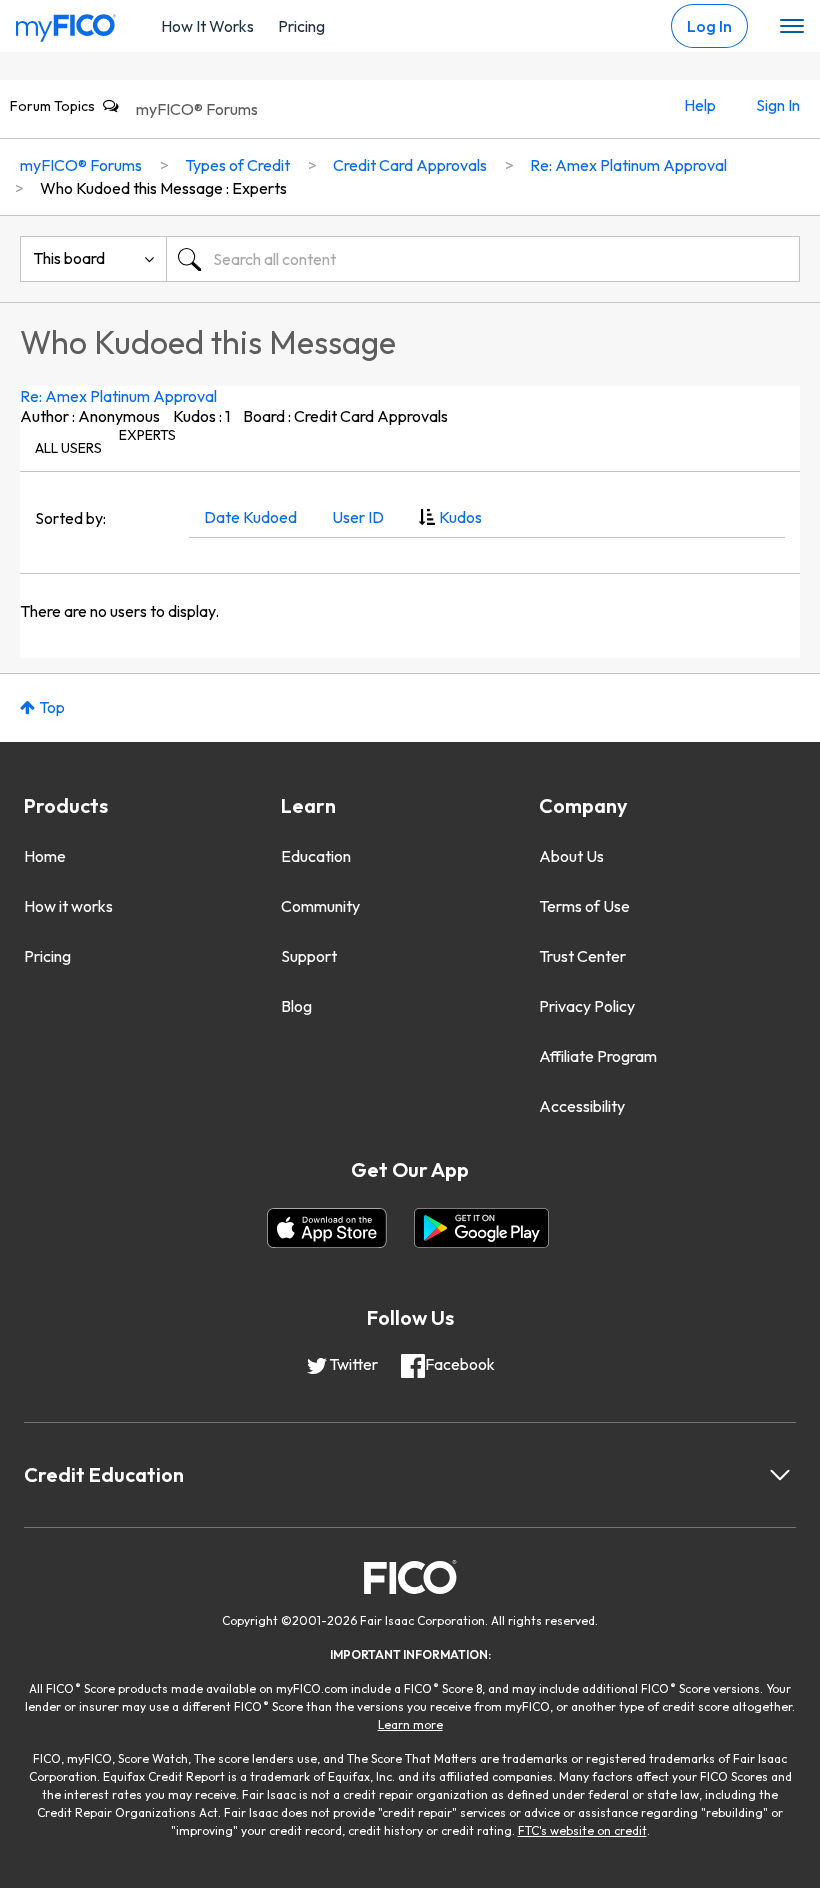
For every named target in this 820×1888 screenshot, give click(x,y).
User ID (358, 517)
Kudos (460, 517)
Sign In (778, 105)
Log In (709, 26)
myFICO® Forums (197, 109)
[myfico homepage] (66, 23)
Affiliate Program (598, 1056)
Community (320, 906)
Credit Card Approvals (410, 165)
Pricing (301, 26)
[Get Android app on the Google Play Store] (481, 1228)
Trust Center (582, 956)
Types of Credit (237, 165)
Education (316, 856)
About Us (571, 856)
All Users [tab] (68, 448)
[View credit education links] (780, 1475)
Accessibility (582, 1106)
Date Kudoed (250, 517)
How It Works (207, 26)
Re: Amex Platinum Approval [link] (628, 165)
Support (309, 956)
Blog (296, 1006)
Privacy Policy (587, 1006)
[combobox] (483, 259)
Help (700, 105)
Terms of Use (584, 906)
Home (45, 856)
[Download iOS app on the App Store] (327, 1228)
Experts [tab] (147, 435)
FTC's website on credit (582, 1830)
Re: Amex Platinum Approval (118, 396)
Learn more (410, 1724)
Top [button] (52, 707)
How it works (68, 906)
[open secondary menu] (792, 27)
